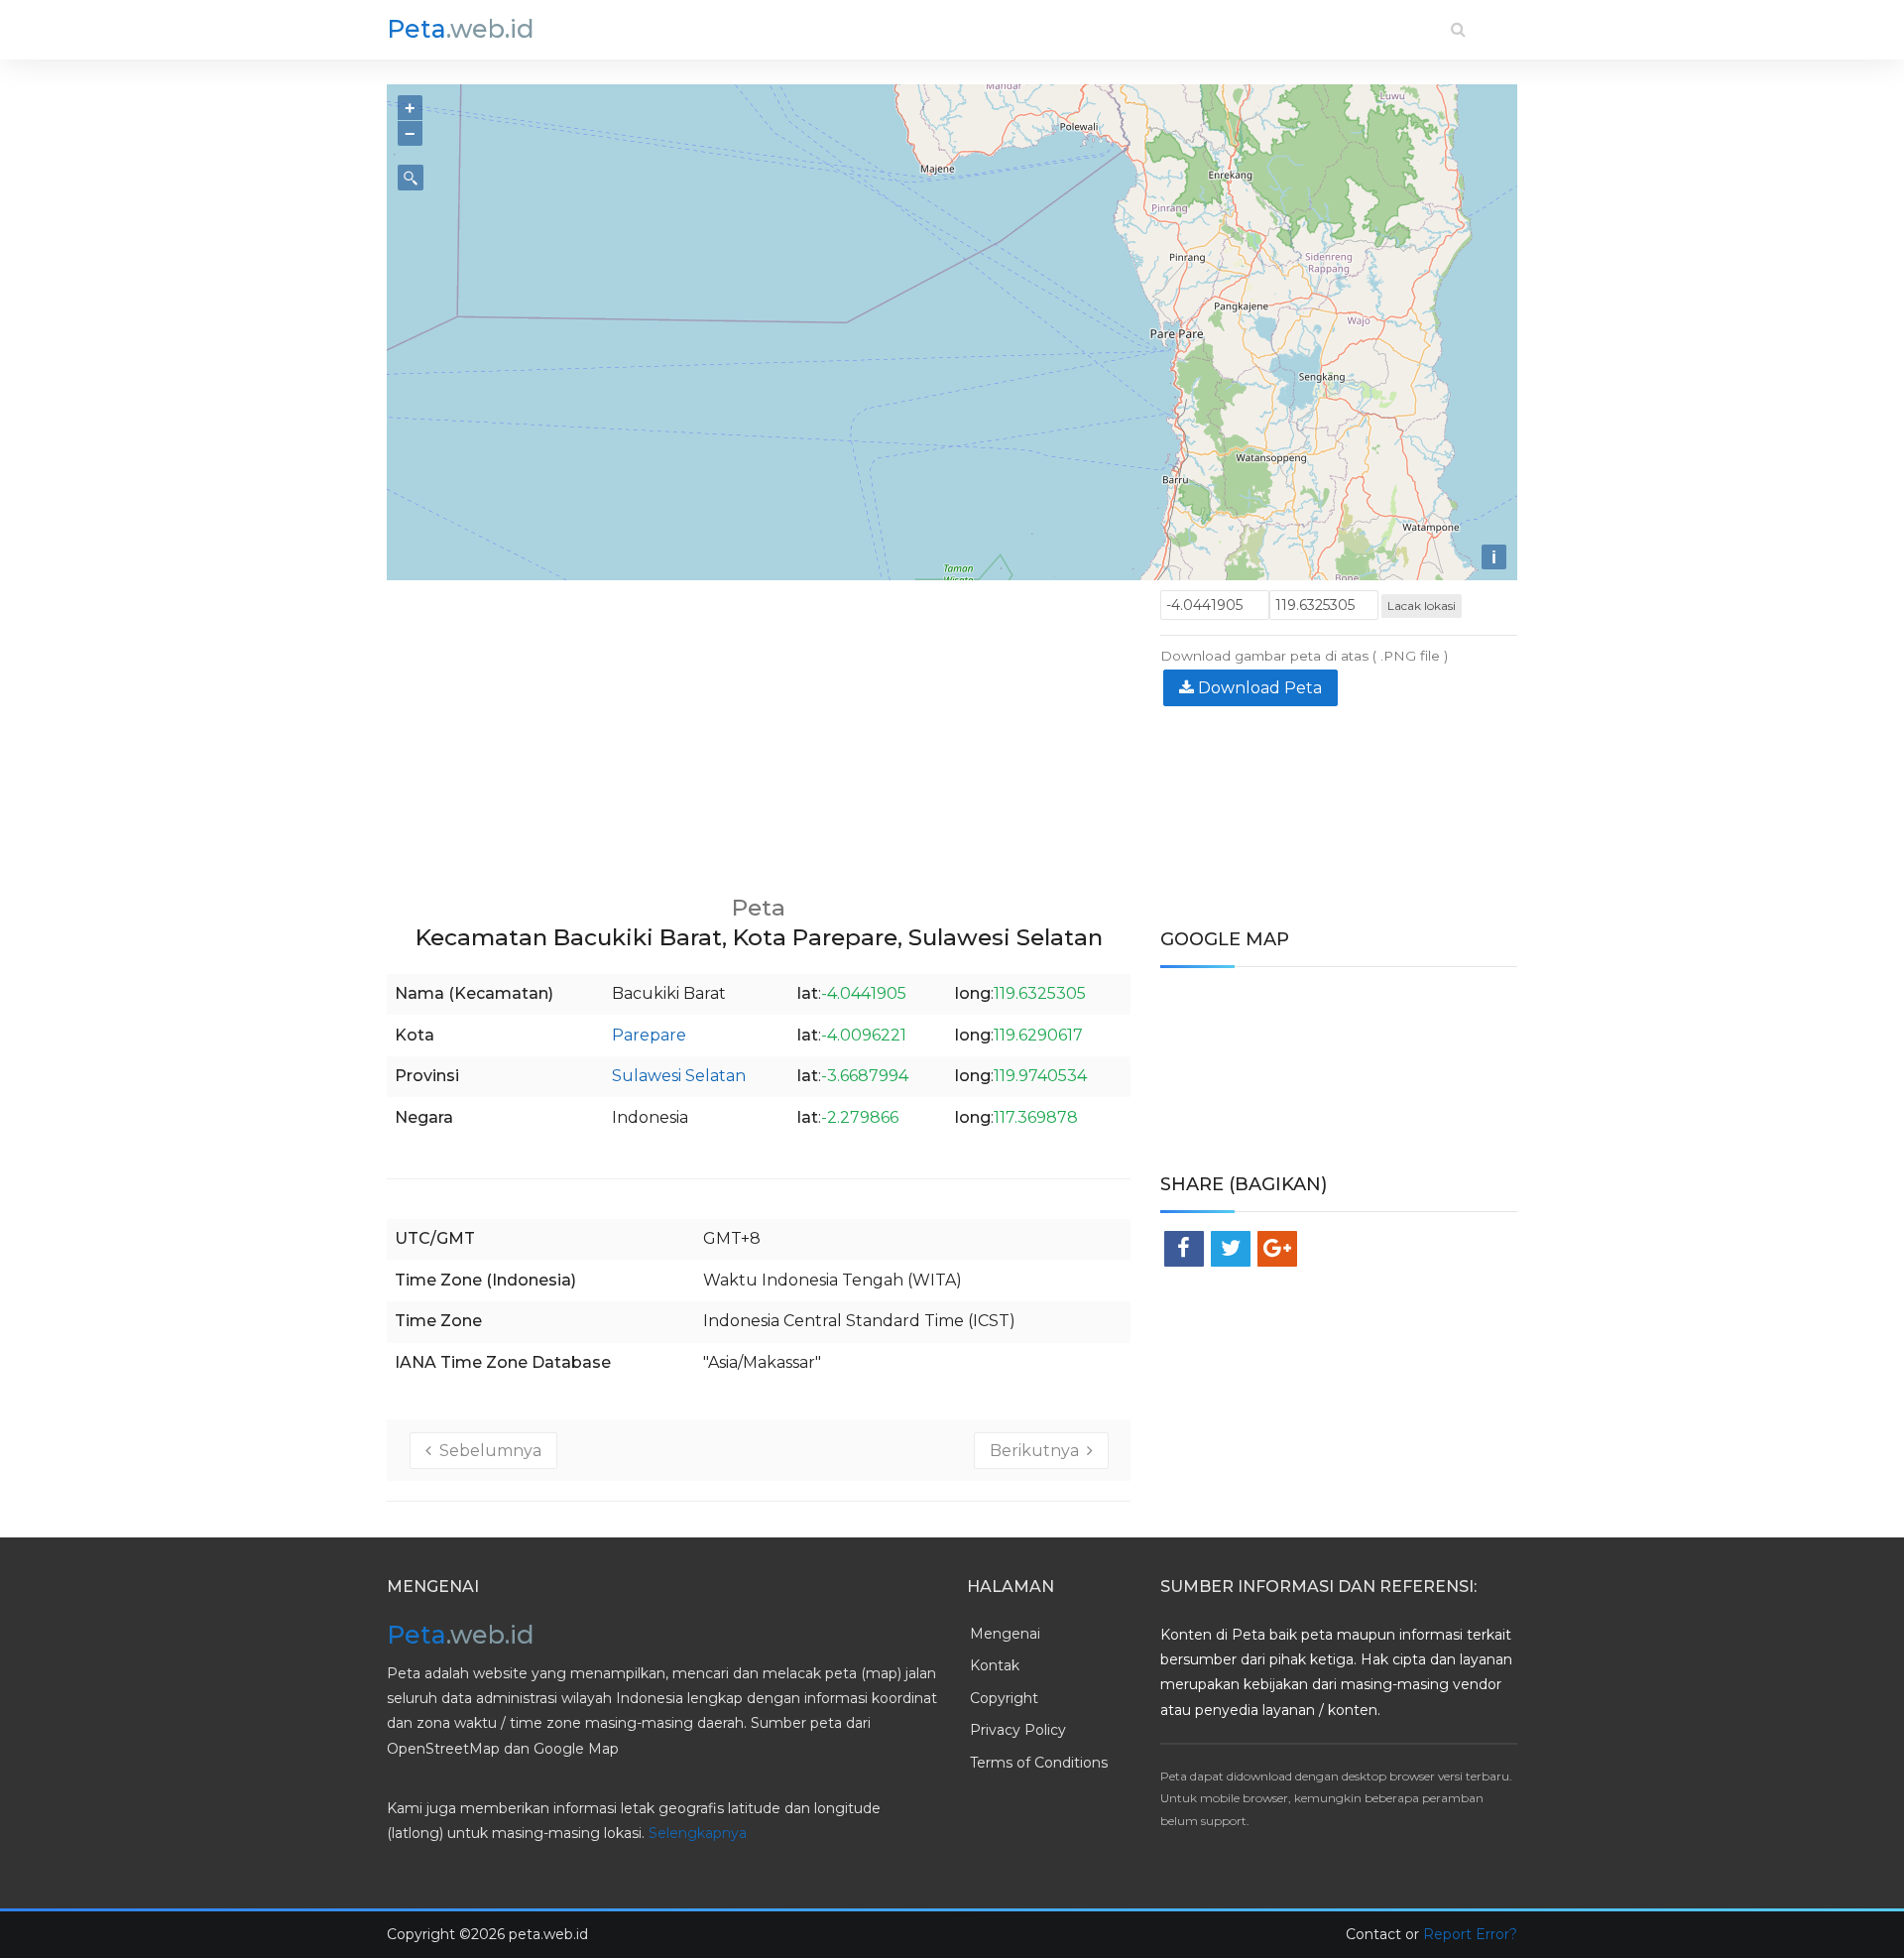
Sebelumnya (486, 1451)
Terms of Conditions (1039, 1763)
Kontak (995, 1665)
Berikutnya (1038, 1451)
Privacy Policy (1018, 1730)
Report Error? (1470, 1934)
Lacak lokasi (1422, 606)
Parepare (649, 1035)
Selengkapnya (698, 1833)
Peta (461, 29)
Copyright (1004, 1698)
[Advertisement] (759, 729)
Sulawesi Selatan (679, 1076)
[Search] (1458, 29)
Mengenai (1005, 1634)
